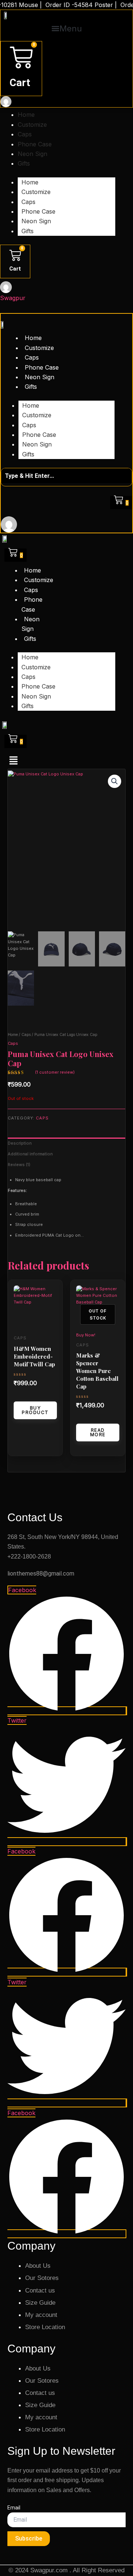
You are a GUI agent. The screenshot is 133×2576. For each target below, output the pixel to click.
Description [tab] (20, 1143)
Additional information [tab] (30, 1154)
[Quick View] (24, 1396)
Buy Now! (86, 1335)
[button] (66, 29)
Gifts (24, 163)
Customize (32, 125)
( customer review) (55, 1072)
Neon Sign (33, 154)
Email (14, 2508)
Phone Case (35, 144)
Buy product (35, 1410)
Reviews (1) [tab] (19, 1165)
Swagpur (13, 298)
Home (26, 115)
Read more (98, 1432)
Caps (25, 134)
